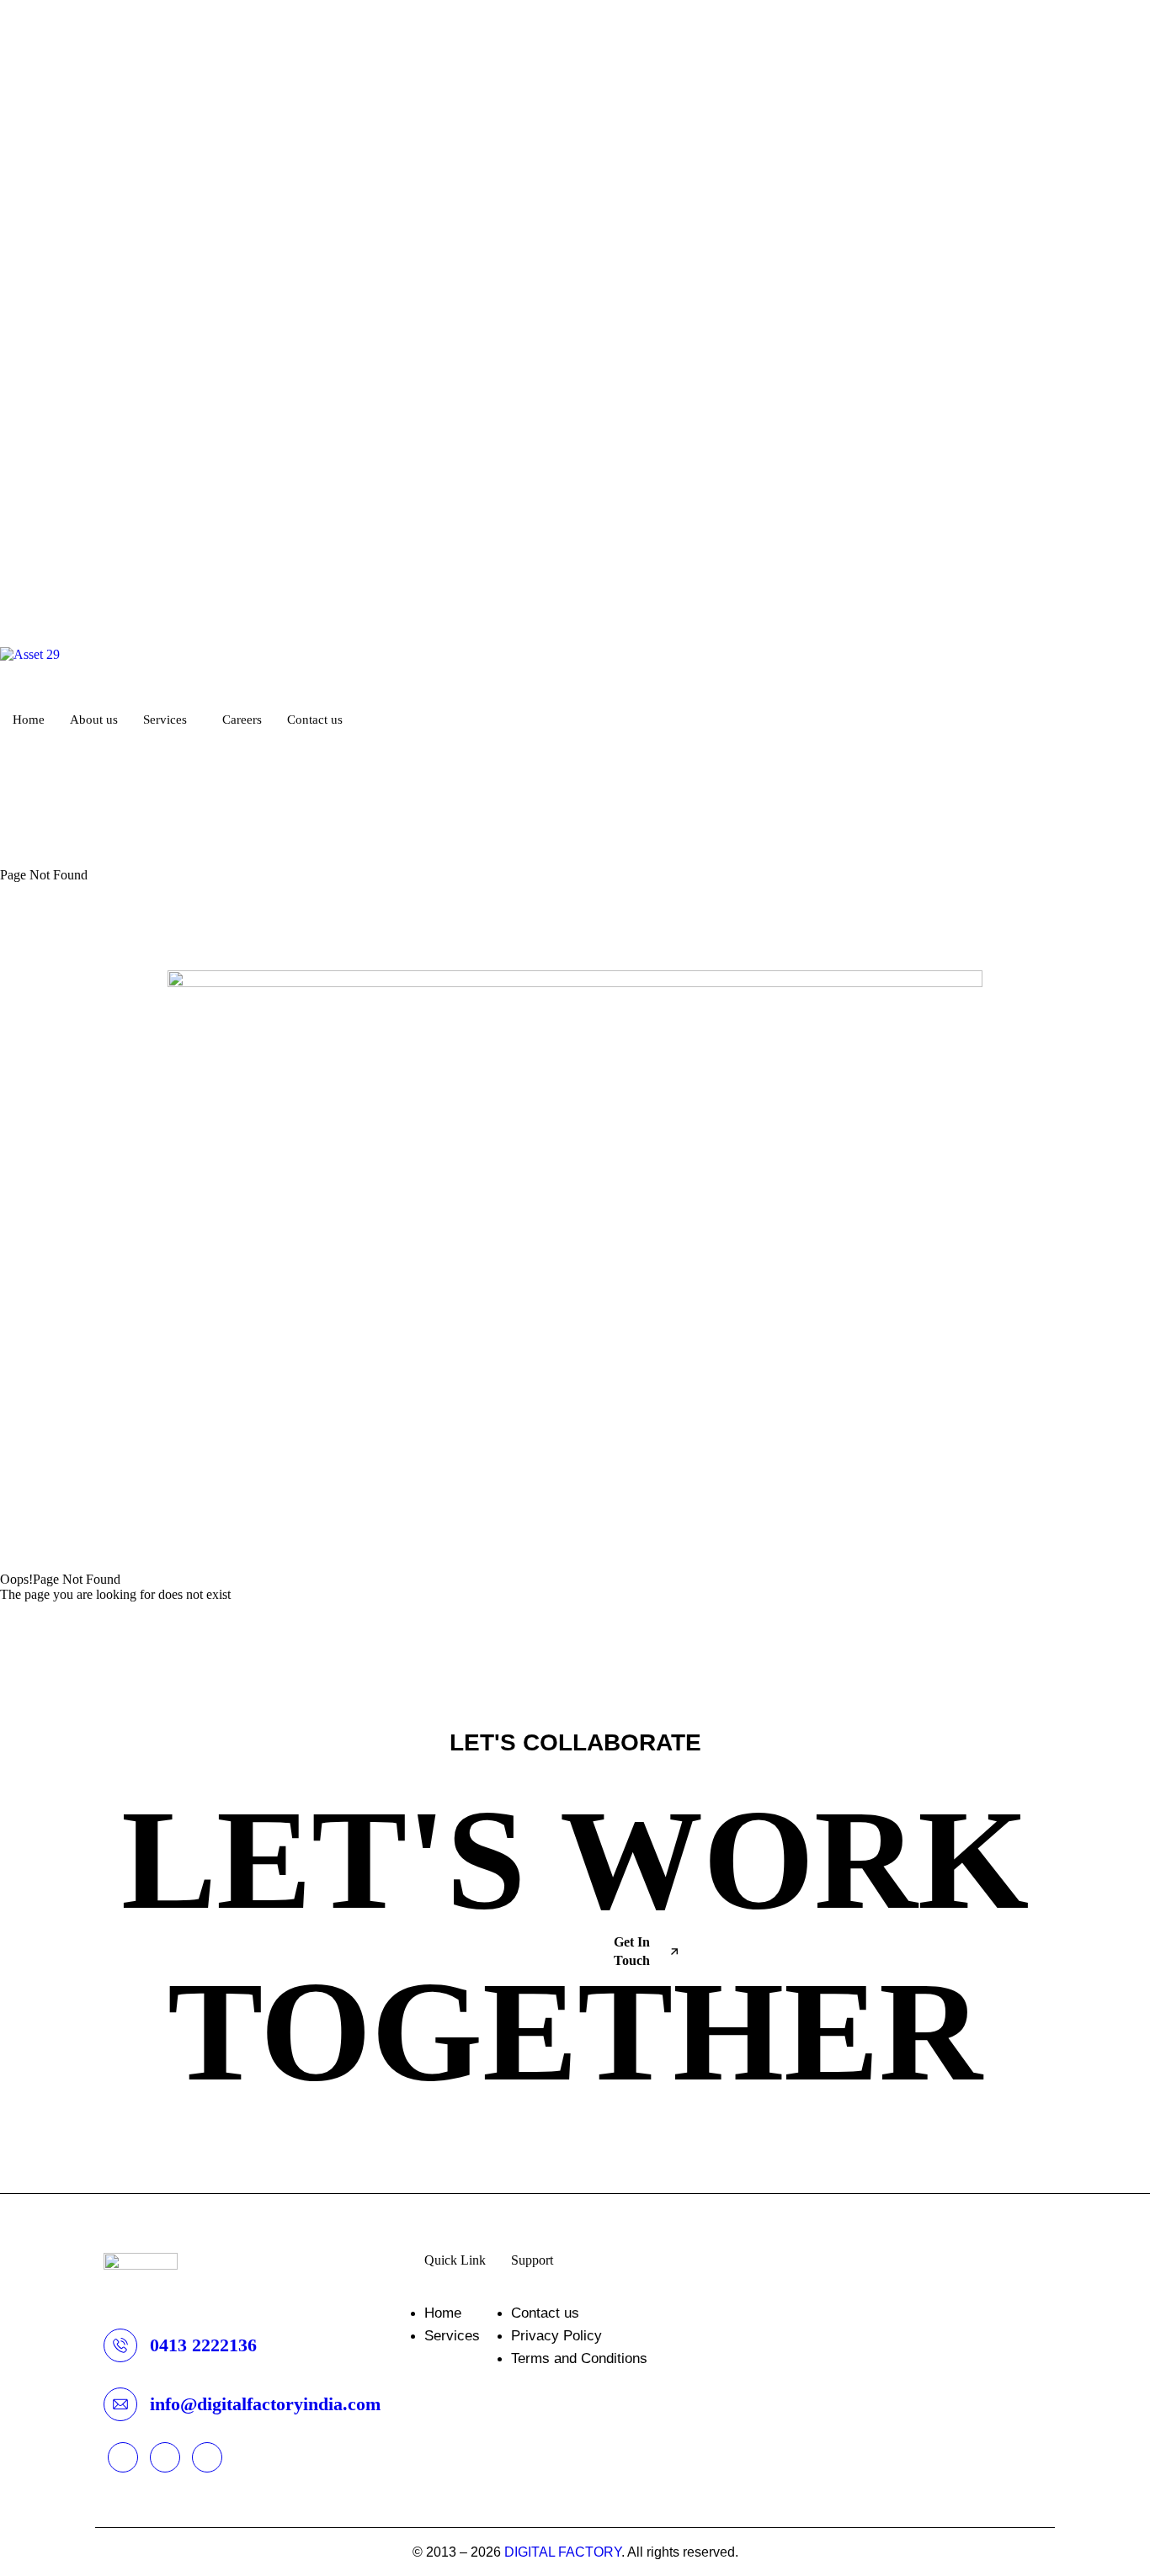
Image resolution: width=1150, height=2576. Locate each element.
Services (165, 720)
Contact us (315, 720)
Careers (242, 720)
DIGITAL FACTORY (563, 2552)
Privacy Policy (556, 2336)
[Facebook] (575, 799)
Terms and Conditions (579, 2358)
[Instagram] (575, 815)
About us (94, 720)
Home (29, 720)
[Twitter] (575, 784)
